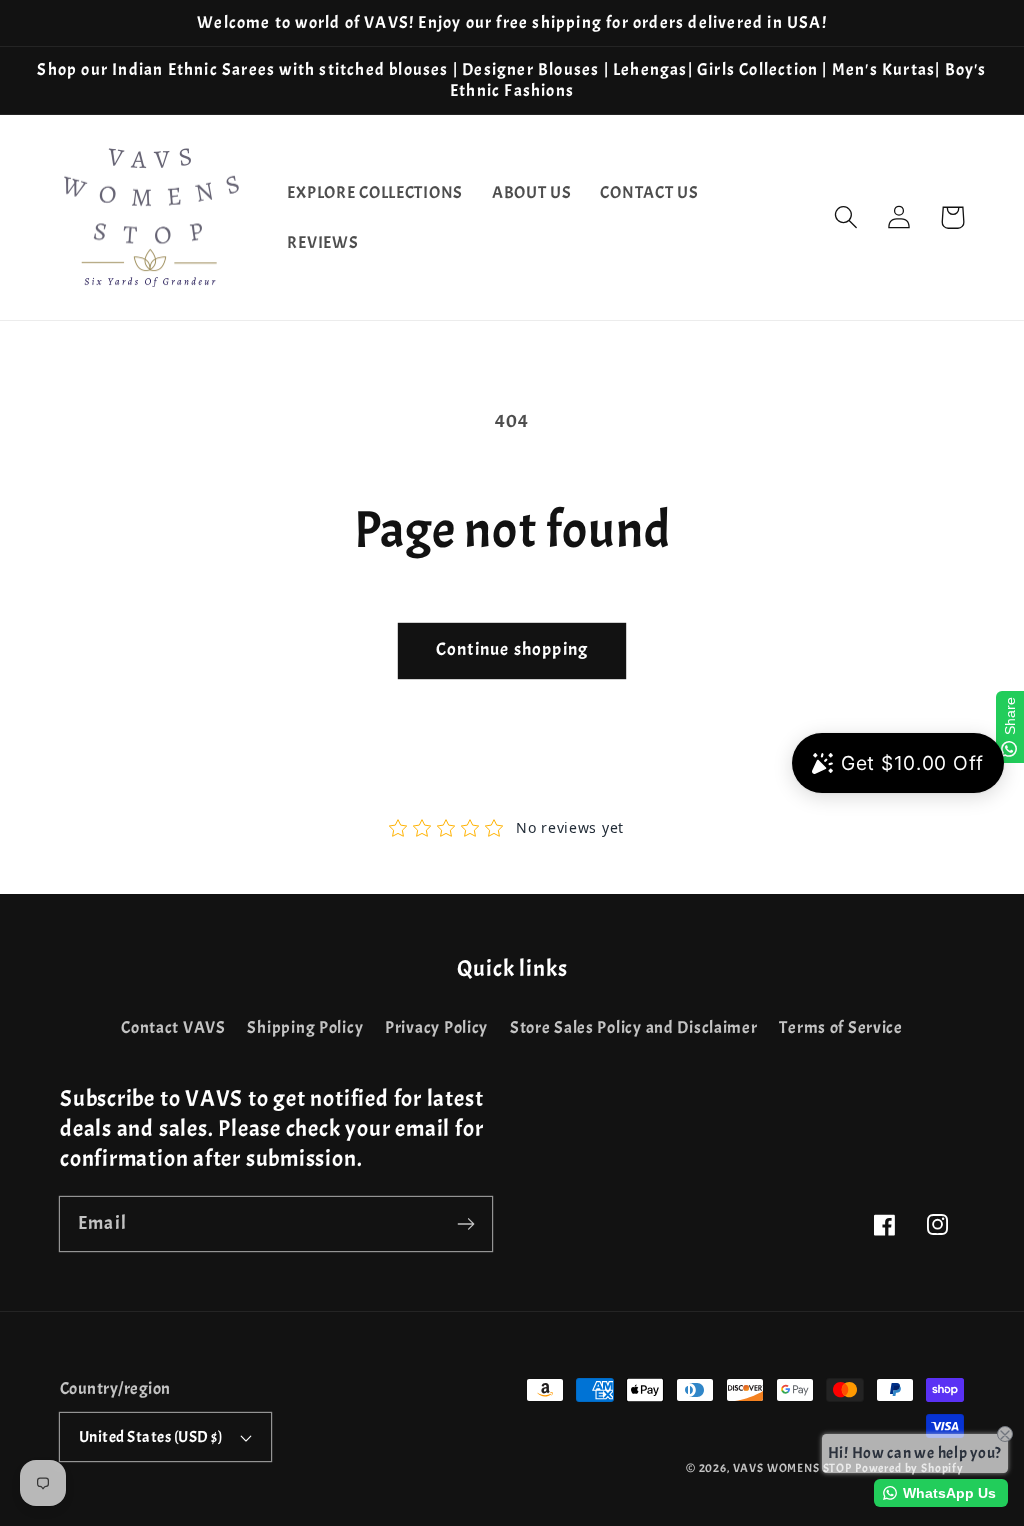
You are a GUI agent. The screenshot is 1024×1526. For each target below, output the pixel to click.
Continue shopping (512, 649)
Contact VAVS (173, 1027)
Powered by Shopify (909, 1468)
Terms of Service (841, 1027)
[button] (846, 217)
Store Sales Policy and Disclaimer (634, 1027)
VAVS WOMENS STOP (792, 1468)
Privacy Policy (436, 1027)
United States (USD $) (150, 1437)
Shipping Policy (305, 1027)
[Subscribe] (465, 1223)
